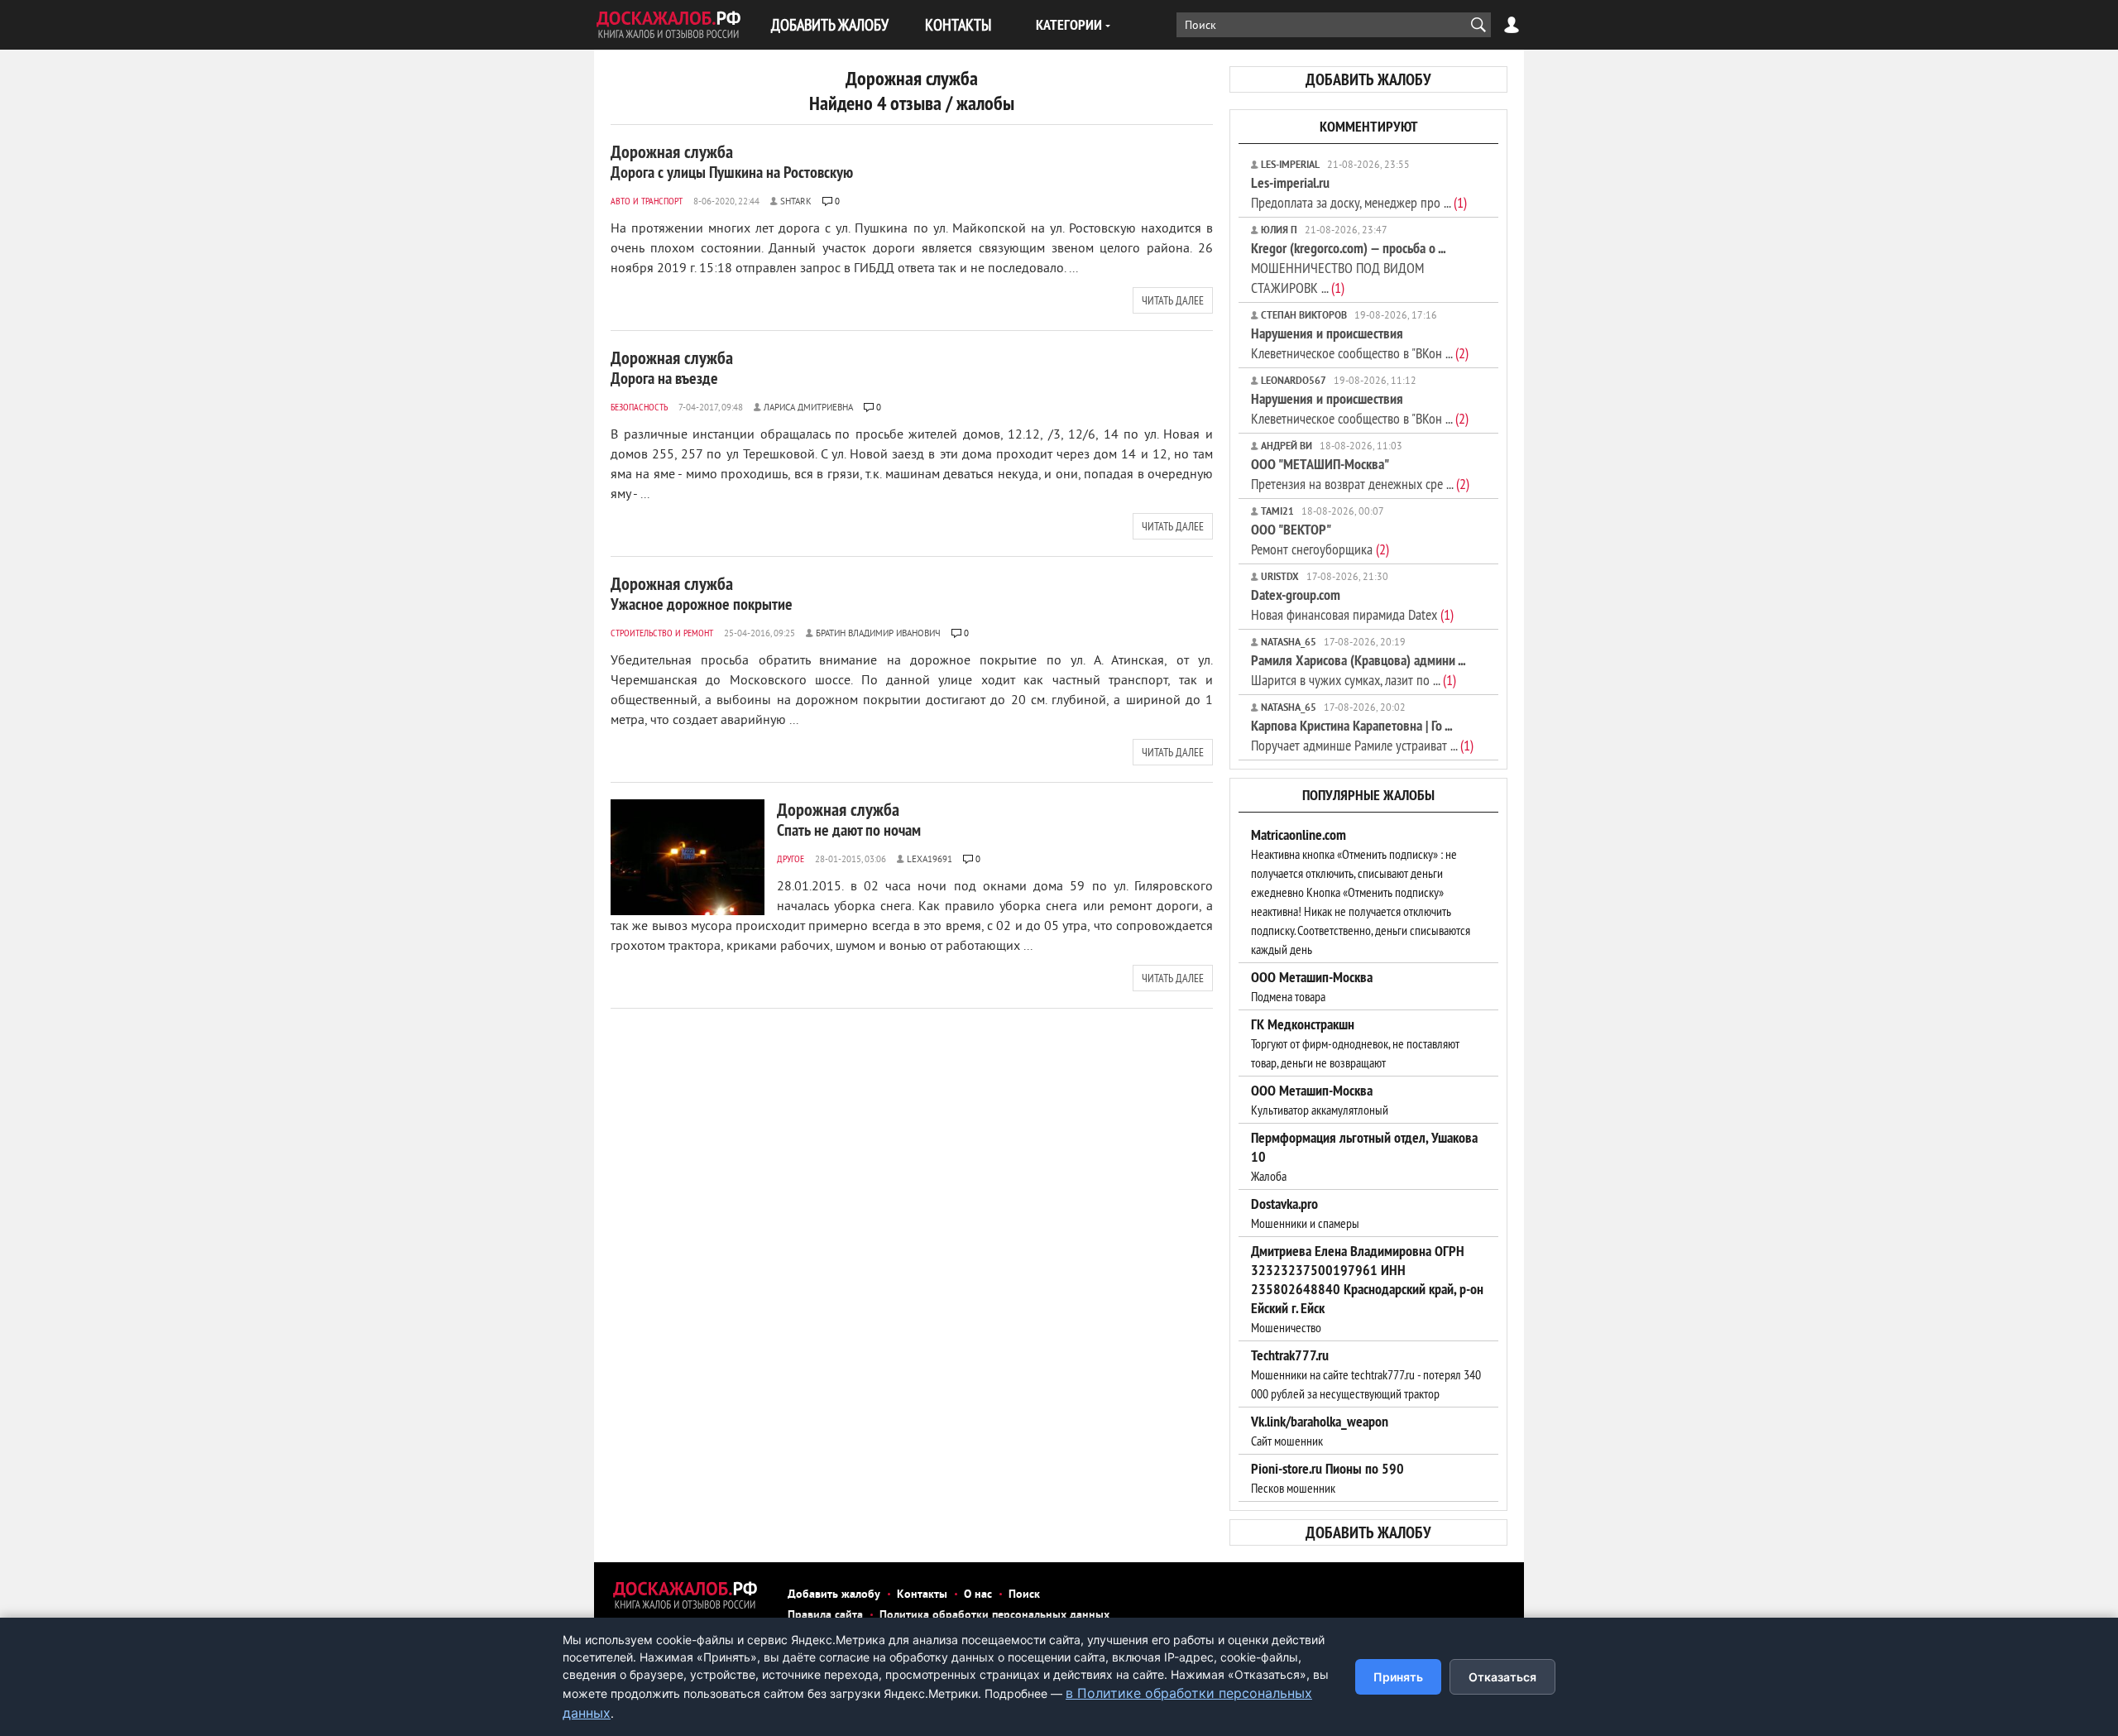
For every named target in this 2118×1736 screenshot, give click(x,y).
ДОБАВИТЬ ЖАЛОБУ (830, 24)
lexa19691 (930, 860)
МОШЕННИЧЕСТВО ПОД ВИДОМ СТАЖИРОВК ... (1348, 268)
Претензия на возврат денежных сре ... (1360, 474)
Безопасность (639, 407)
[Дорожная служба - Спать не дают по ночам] (688, 857)
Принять (1398, 1677)
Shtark (796, 202)
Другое (791, 858)
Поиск (1024, 1595)
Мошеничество (1367, 1289)
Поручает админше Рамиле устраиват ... (1362, 735)
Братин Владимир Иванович (878, 634)
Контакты (922, 1595)
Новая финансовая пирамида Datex (1352, 604)
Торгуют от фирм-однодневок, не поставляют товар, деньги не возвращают (1355, 1043)
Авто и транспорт (647, 201)
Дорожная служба (732, 161)
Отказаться (1502, 1677)
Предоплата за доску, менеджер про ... (1359, 192)
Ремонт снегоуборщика (1320, 539)
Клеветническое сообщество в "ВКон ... (1360, 343)
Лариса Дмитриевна (808, 408)
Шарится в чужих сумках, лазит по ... (1358, 670)
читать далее (1173, 300)
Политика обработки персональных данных (994, 1616)
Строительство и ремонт (662, 633)
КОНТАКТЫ (958, 24)
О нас (978, 1595)
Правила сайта (825, 1616)
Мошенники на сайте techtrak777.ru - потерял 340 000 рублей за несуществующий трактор (1366, 1374)
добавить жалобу (1368, 79)
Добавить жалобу (834, 1595)
